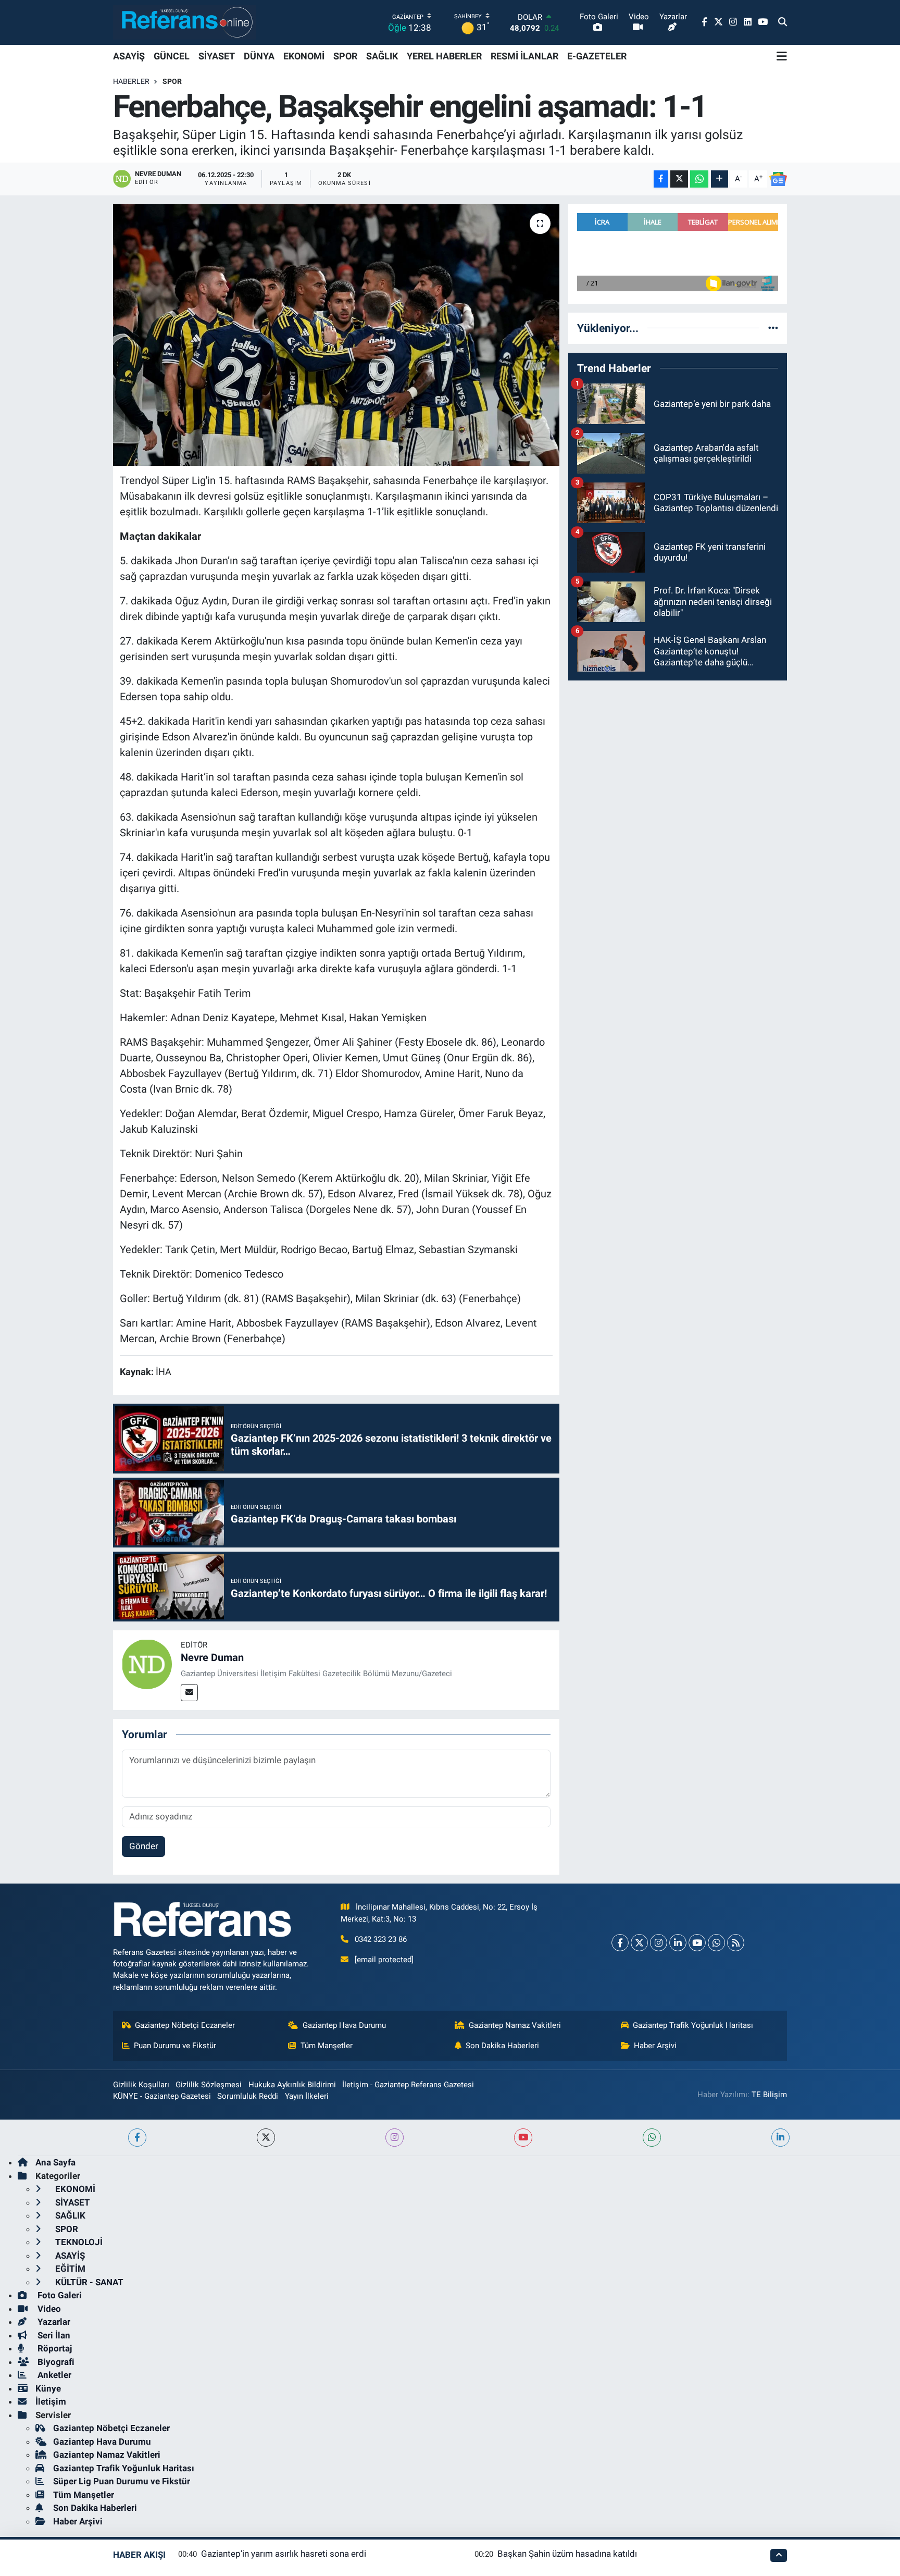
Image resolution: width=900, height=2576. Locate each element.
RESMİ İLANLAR (524, 56)
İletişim (51, 2401)
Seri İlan (53, 2335)
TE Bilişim (769, 2095)
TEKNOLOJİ (78, 2242)
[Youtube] (697, 1943)
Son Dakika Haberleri (502, 2046)
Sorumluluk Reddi (248, 2096)
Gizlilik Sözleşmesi (209, 2085)
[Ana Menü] (782, 56)
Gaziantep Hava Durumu (344, 2025)
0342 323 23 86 (381, 1939)
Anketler (53, 2375)
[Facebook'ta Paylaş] (661, 179)
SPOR (345, 56)
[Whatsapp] (716, 1943)
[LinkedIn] (678, 1943)
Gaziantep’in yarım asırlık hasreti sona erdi (284, 2554)
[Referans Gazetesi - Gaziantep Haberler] (185, 22)
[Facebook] (620, 1943)
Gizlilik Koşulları (141, 2085)
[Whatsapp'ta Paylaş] (699, 179)
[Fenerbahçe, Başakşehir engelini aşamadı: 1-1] (336, 335)
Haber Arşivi (655, 2046)
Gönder (144, 1846)
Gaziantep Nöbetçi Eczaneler (185, 2025)
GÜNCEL (172, 56)
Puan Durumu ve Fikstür (175, 2046)
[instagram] (395, 2138)
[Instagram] (659, 1943)
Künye (48, 2388)
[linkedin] (780, 2138)
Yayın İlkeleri (307, 2096)
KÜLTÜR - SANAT (88, 2282)
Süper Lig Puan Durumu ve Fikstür (122, 2481)
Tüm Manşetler (327, 2046)
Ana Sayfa (55, 2162)
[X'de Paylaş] (679, 179)
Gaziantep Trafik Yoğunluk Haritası (693, 2025)
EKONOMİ (304, 56)
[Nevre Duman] (147, 1664)
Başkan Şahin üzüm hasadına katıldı (567, 2554)
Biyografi (55, 2362)
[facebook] (137, 2138)
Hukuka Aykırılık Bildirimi (292, 2085)
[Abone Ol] (778, 179)
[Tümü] (773, 328)
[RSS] (736, 1943)
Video (48, 2309)
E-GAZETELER (597, 56)
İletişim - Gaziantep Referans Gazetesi (408, 2085)
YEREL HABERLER (444, 56)
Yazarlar (53, 2322)
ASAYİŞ (129, 56)
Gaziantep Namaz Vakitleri (515, 2025)
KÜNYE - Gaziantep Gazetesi (162, 2096)
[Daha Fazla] (720, 179)
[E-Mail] (189, 1693)
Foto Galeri (59, 2295)
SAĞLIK (382, 56)
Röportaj (54, 2348)
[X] (639, 1943)
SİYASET (217, 56)
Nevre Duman (212, 1657)
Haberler (131, 81)
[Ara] (783, 22)
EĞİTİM (69, 2269)
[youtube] (523, 2138)
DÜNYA (259, 56)
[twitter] (266, 2138)
